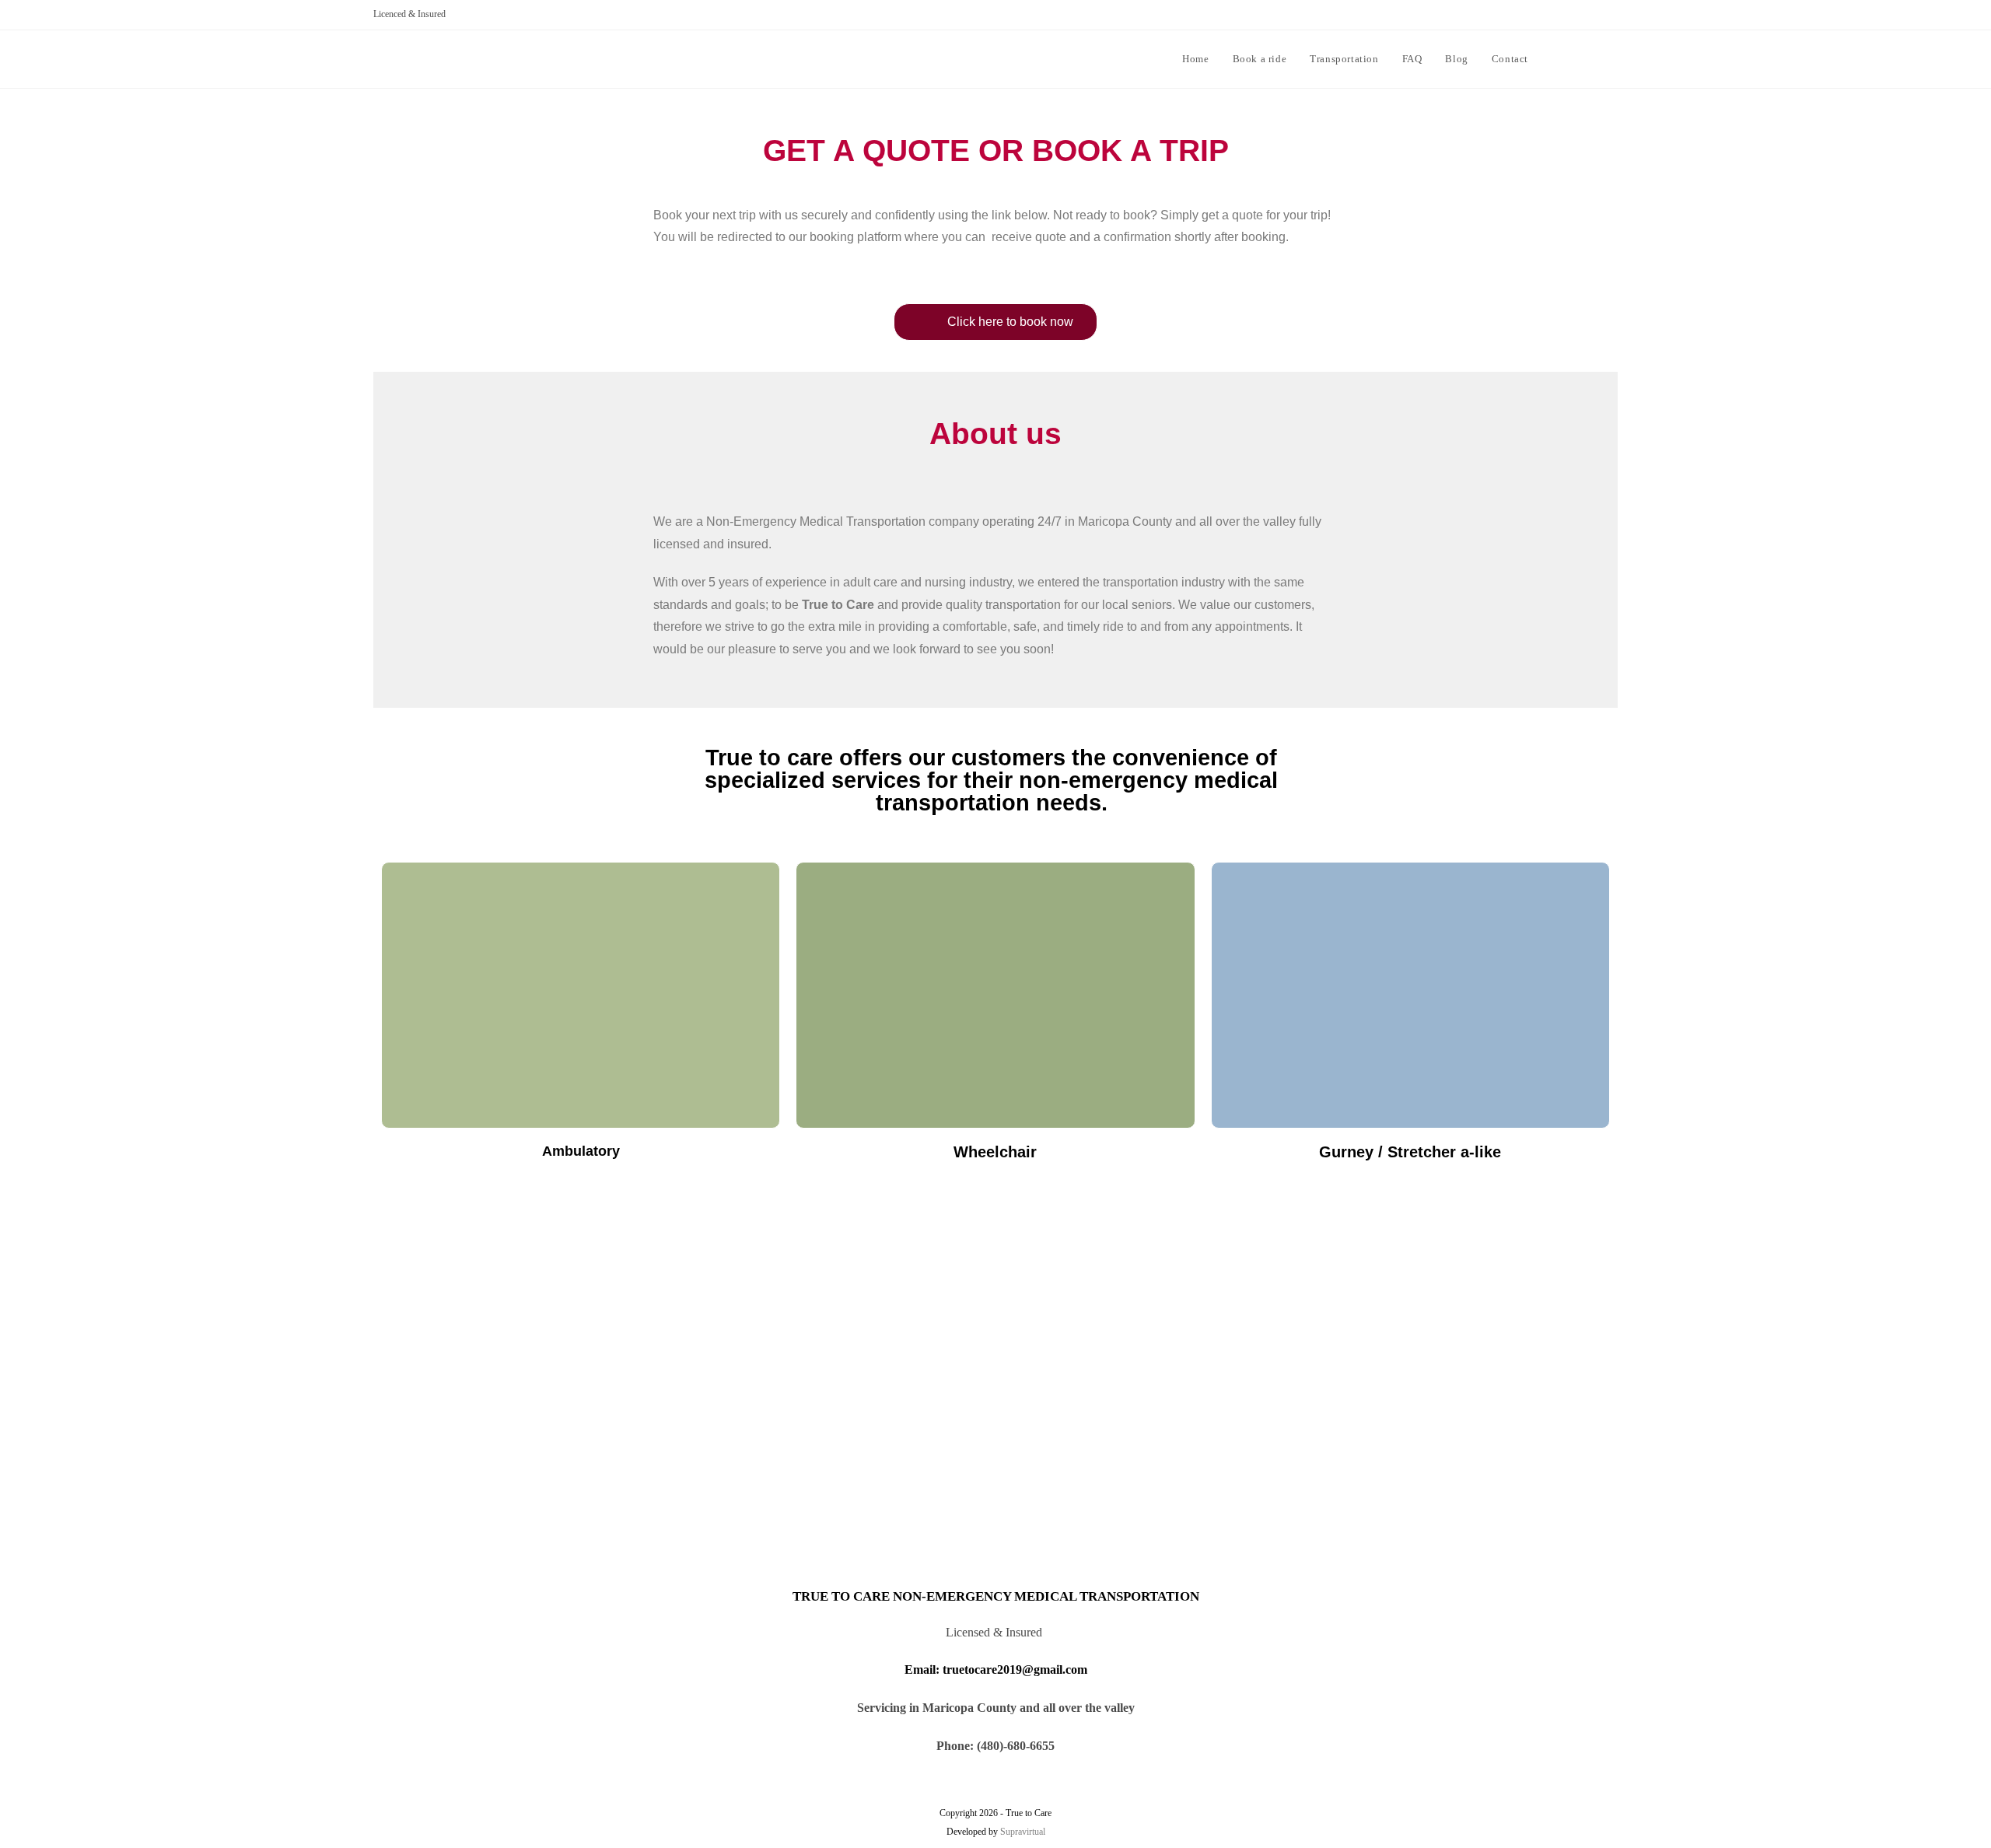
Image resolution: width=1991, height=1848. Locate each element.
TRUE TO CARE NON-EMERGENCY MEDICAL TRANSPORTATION (996, 1596)
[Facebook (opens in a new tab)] (1589, 58)
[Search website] (1555, 59)
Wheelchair (995, 1152)
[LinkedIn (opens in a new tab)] (1612, 58)
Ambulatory (581, 1151)
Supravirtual (1023, 1832)
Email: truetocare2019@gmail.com (996, 1669)
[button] (995, 322)
